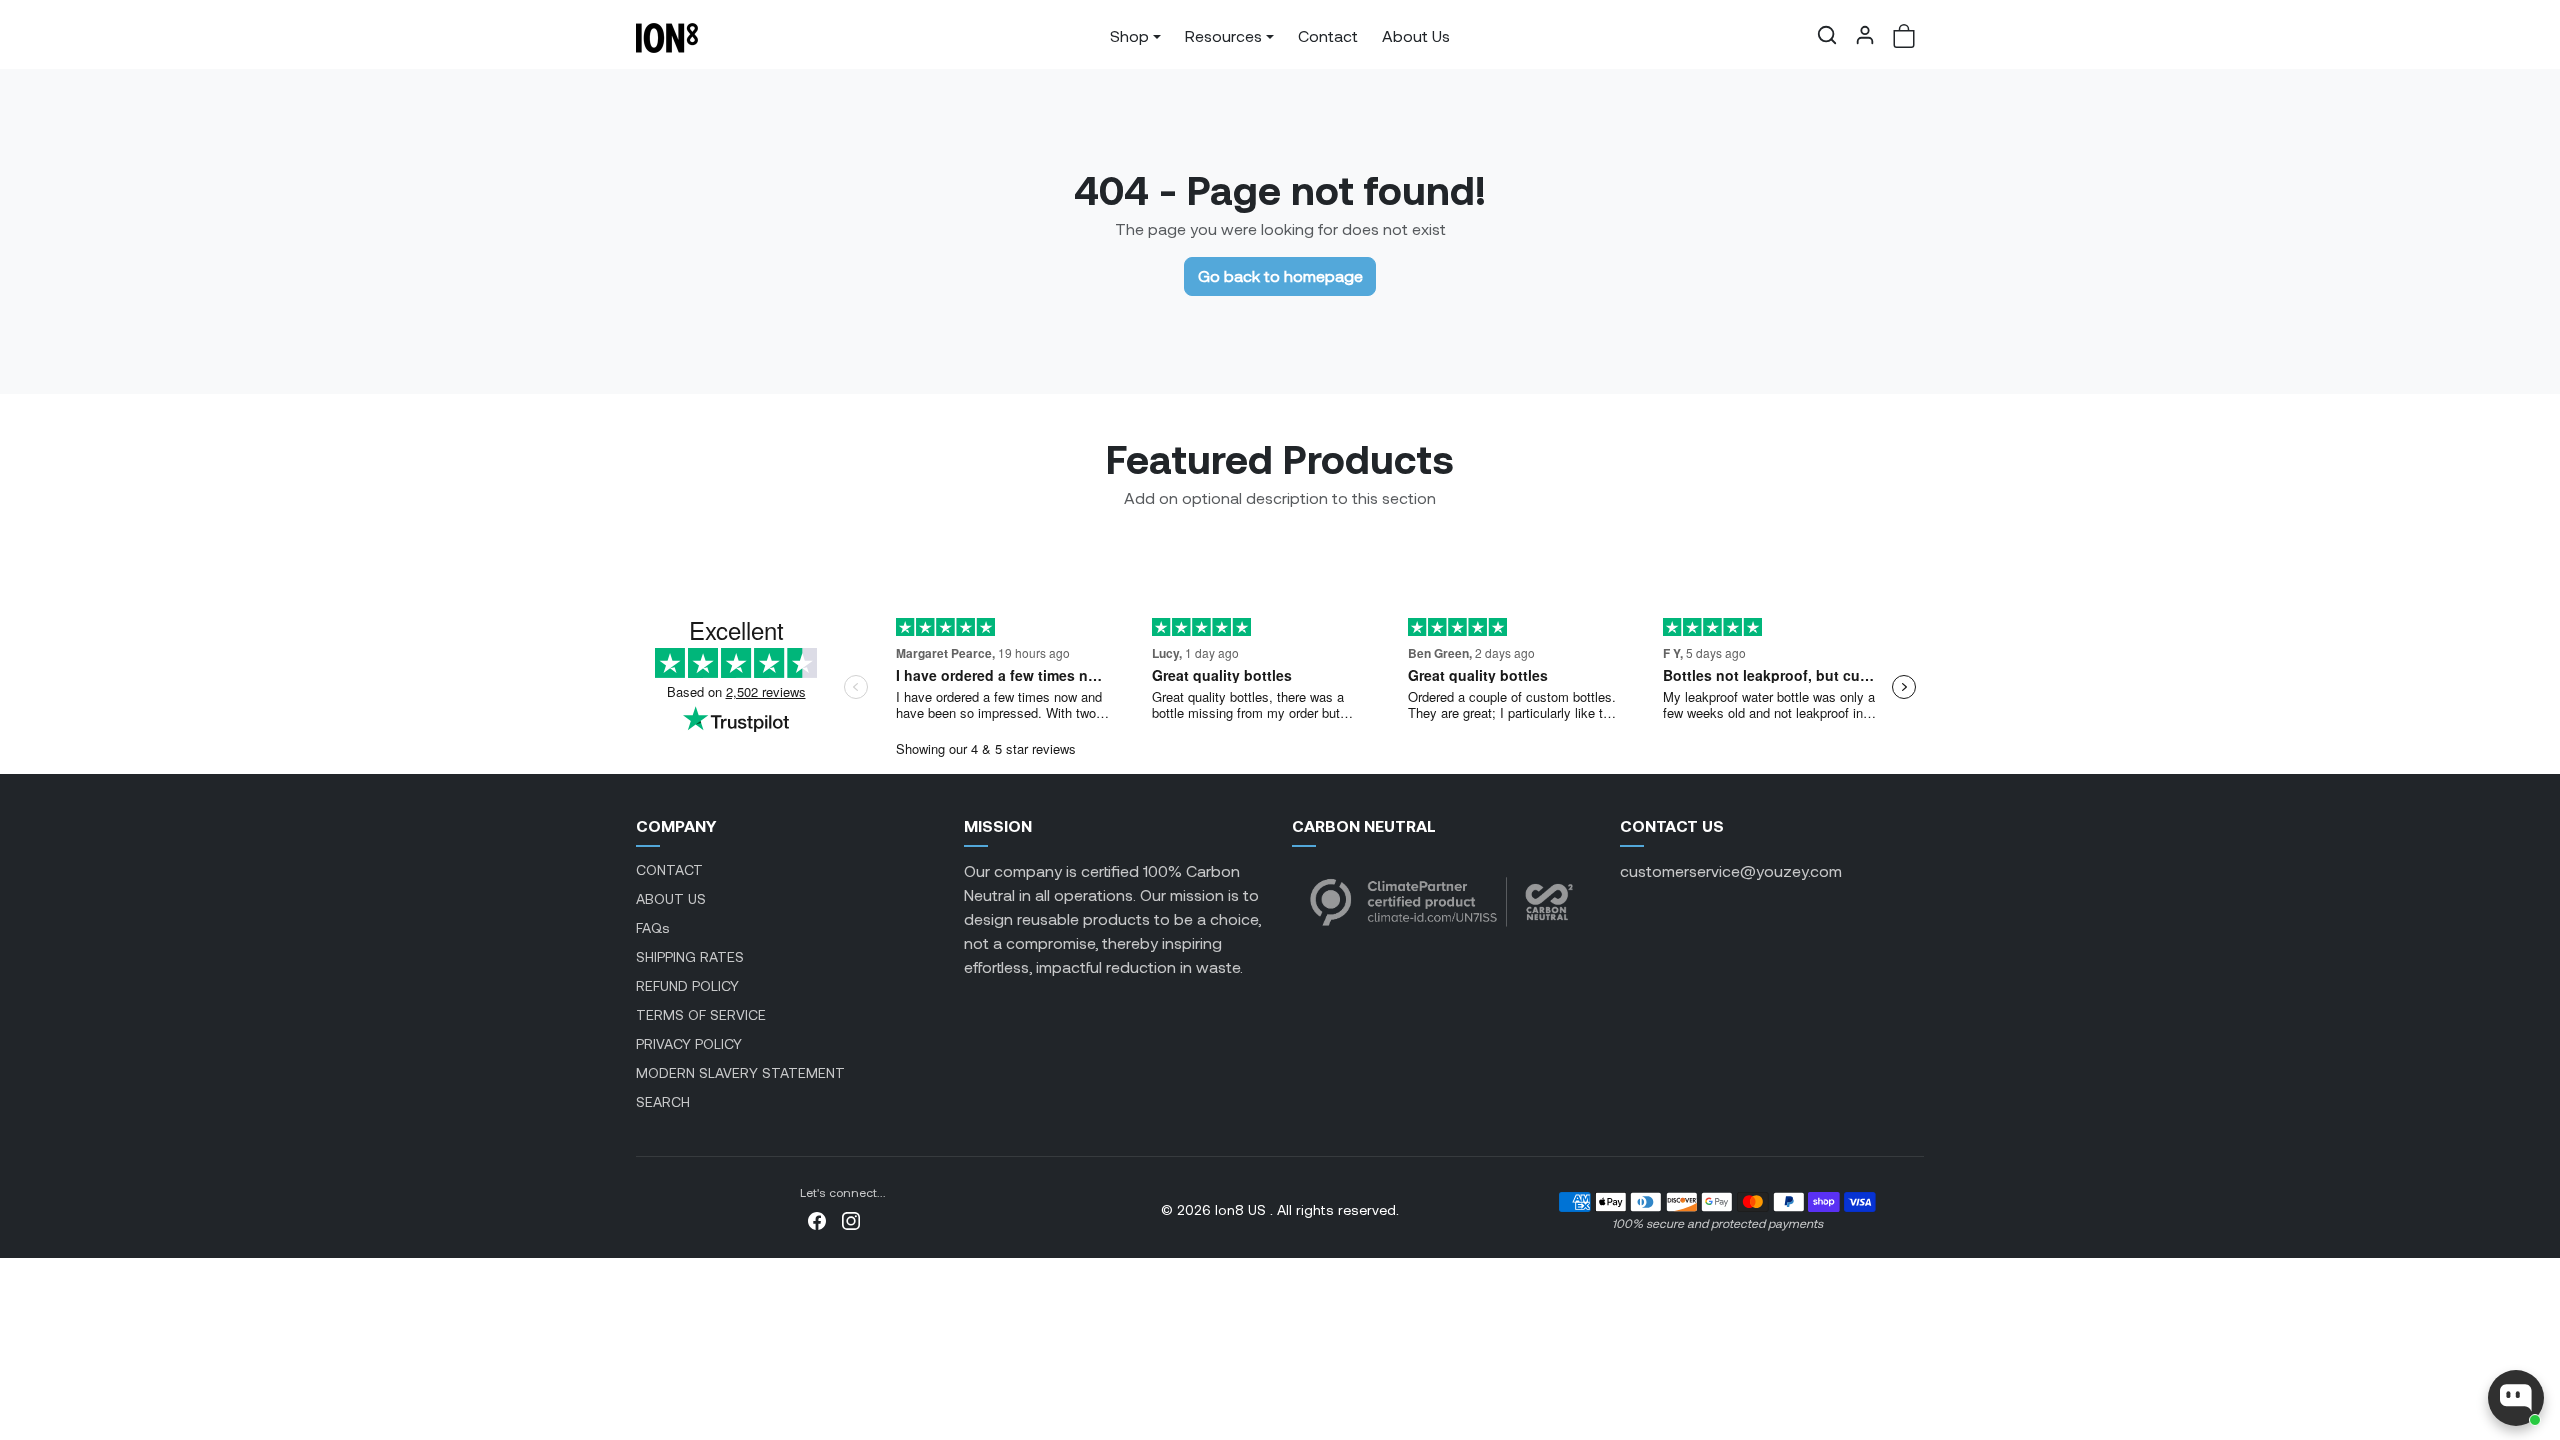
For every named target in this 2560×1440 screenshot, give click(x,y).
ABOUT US (671, 898)
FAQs (653, 927)
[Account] (1865, 35)
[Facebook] (817, 1218)
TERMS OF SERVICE (701, 1014)
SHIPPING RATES (690, 956)
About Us (1416, 35)
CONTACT (669, 869)
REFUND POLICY (687, 985)
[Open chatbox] (2516, 1398)
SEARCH (663, 1101)
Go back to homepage (1280, 275)
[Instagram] (851, 1218)
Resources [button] (1223, 35)
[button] (1827, 35)
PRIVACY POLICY (689, 1043)
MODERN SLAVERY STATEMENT (740, 1072)
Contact (1328, 35)
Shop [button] (1129, 35)
